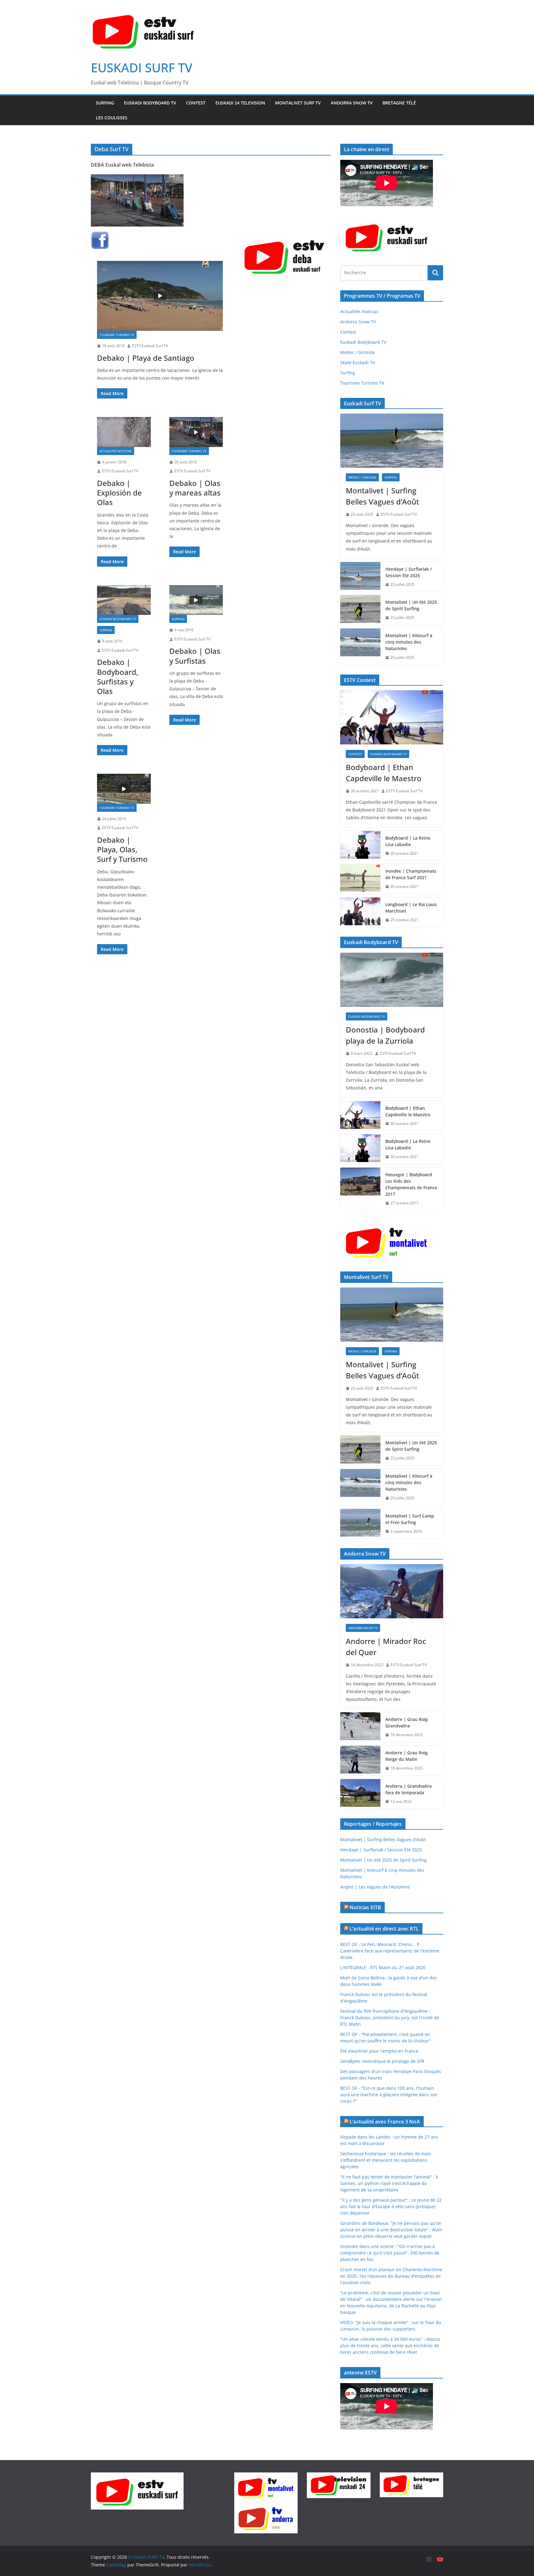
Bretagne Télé (399, 103)
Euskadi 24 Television (240, 103)
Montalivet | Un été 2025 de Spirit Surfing (411, 605)
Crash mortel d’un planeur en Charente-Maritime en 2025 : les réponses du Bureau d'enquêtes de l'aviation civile (391, 2276)
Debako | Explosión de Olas (119, 493)
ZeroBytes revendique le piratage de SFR (382, 2061)
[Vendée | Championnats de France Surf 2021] (360, 879)
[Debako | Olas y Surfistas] (196, 600)
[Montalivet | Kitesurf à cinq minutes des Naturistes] (360, 647)
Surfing (105, 103)
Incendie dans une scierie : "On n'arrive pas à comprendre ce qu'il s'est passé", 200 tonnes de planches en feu (390, 2253)
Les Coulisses (112, 118)
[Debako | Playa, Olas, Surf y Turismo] (124, 789)
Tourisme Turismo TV (117, 335)
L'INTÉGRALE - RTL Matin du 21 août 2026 (383, 1967)
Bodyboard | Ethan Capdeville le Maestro (384, 773)
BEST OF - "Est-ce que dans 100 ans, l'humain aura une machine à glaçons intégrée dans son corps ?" (389, 2095)
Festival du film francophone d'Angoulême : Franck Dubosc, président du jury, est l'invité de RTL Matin (390, 2018)
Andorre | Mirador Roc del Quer (386, 1647)
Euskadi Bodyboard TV (150, 103)
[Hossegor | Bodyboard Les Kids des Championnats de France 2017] (360, 1189)
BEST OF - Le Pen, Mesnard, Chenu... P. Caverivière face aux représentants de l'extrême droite (390, 1951)
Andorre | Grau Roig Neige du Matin (407, 1756)
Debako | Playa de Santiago (146, 358)
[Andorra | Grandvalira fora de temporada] (360, 1794)
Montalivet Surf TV (298, 103)
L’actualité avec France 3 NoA (385, 2122)
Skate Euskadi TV (358, 362)
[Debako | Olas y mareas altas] (196, 432)
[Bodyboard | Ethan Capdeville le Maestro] (392, 717)
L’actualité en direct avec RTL (384, 1929)
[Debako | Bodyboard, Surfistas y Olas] (124, 600)
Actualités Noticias (116, 451)
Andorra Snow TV (352, 103)
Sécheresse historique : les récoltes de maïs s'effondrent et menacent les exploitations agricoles (386, 2160)
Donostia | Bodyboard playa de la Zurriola (385, 1035)
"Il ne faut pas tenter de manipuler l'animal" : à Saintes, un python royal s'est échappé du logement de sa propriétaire (389, 2183)
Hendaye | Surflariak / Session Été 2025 (409, 572)
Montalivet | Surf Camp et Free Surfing (410, 1519)
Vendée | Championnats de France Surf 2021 (411, 874)
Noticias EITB (365, 1907)
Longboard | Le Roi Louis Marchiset (411, 908)
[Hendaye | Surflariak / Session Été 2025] (360, 577)
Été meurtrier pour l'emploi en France (379, 2051)
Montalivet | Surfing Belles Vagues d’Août (382, 496)
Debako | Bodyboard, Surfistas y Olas (118, 677)
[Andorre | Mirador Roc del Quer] (392, 1591)
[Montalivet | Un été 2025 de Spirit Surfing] (360, 610)
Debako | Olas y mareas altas (195, 488)
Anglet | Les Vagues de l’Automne (375, 1887)
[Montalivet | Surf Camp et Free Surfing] (360, 1524)
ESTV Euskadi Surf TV (150, 346)
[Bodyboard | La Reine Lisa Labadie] (360, 846)
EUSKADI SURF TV (142, 68)
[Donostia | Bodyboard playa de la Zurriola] (392, 980)
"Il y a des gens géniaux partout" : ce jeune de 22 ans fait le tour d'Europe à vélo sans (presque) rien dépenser (391, 2206)
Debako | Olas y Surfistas (195, 656)
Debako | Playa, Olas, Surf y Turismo (122, 849)
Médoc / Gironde (358, 352)
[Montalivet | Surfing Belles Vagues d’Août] (392, 441)
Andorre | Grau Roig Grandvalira (407, 1722)
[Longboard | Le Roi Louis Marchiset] (360, 912)
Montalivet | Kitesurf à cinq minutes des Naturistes (409, 642)
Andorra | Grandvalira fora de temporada (409, 1789)
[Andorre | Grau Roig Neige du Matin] (360, 1761)
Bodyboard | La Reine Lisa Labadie (408, 841)
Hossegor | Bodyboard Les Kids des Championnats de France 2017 (411, 1184)
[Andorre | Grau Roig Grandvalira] (360, 1727)
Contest (196, 103)
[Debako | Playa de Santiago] (160, 296)
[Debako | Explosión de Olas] (124, 432)
